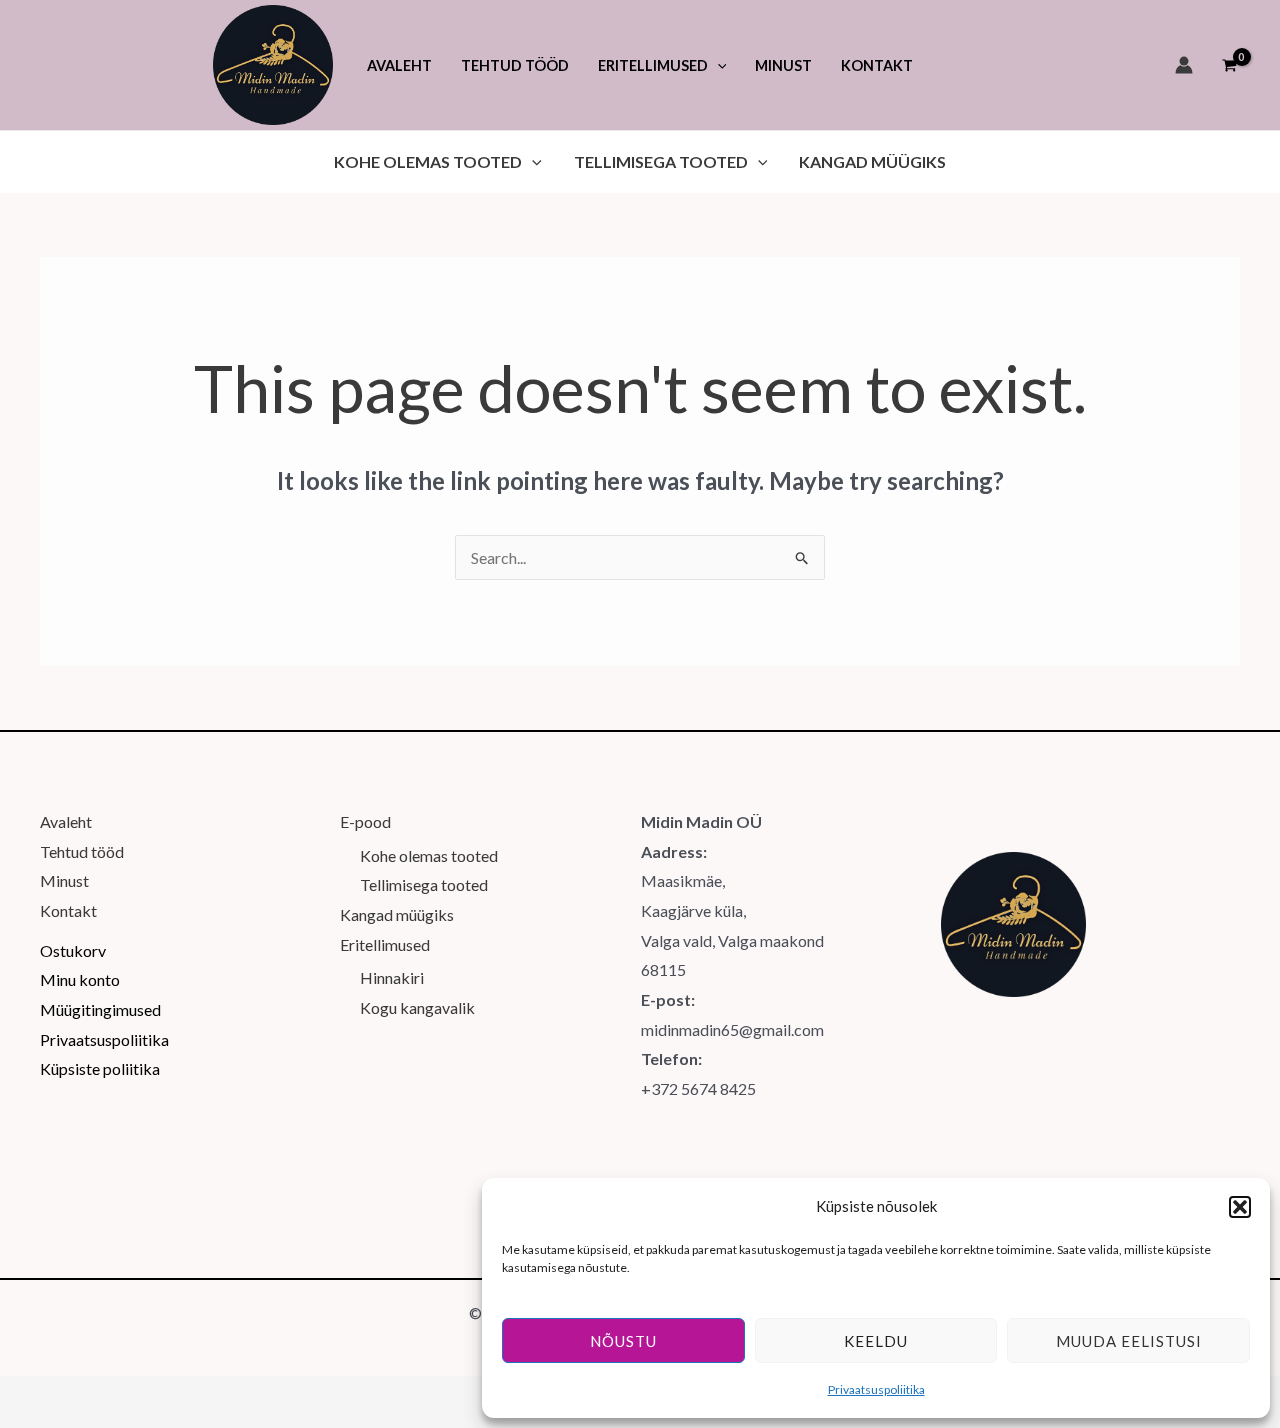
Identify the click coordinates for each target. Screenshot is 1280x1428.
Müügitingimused (100, 1009)
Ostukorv (73, 950)
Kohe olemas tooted (429, 855)
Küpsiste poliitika (100, 1068)
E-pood (365, 821)
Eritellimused (385, 944)
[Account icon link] (1184, 65)
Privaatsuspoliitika (876, 1389)
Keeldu (876, 1341)
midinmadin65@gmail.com (732, 1029)
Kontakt (68, 910)
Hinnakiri (392, 977)
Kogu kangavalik (417, 1007)
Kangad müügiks (397, 914)
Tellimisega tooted (424, 884)
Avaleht (66, 821)
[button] (1240, 1207)
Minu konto (80, 979)
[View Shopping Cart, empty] (1229, 65)
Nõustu (623, 1341)
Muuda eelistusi (1129, 1341)
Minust (64, 880)
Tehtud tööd (82, 851)
